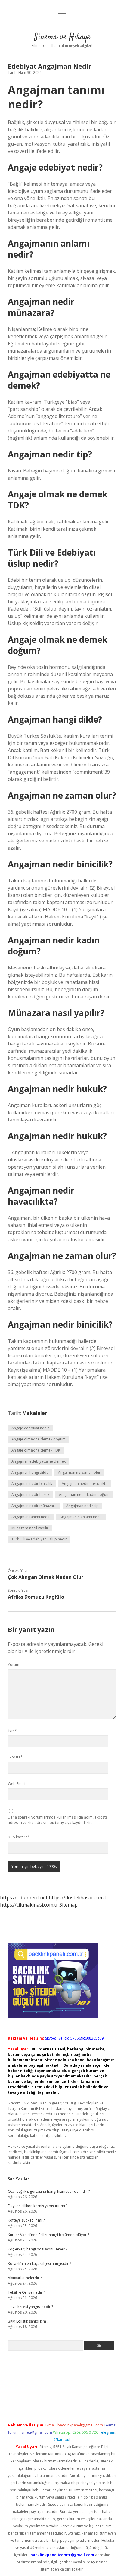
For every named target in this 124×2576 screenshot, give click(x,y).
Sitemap (68, 1905)
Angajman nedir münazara (34, 1506)
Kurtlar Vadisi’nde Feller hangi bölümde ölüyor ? (48, 2235)
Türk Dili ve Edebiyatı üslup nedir (39, 1539)
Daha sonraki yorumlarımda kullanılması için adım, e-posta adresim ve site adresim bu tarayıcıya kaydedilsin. (58, 1820)
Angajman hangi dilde (30, 1472)
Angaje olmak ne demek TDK (36, 1450)
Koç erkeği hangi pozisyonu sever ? (37, 2249)
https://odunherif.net (24, 1898)
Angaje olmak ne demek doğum (39, 1439)
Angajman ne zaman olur (79, 1472)
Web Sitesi (17, 1784)
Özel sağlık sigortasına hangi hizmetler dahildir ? (49, 2191)
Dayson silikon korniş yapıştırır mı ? (38, 2206)
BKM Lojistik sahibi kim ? (28, 2321)
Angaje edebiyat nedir (30, 1428)
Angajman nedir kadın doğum (84, 1495)
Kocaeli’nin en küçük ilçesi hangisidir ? (39, 2263)
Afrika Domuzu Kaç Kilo (36, 1597)
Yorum (14, 1665)
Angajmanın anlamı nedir (81, 1517)
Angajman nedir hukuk (30, 1495)
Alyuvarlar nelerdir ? (25, 2278)
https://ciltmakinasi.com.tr (29, 1905)
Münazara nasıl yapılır (30, 1528)
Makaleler (35, 1413)
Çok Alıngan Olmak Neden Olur (46, 1577)
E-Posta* (15, 1757)
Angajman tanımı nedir (31, 1517)
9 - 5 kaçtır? (19, 1837)
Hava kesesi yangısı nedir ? (30, 2307)
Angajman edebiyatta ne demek (39, 1461)
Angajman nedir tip (82, 1506)
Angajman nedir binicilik (32, 1484)
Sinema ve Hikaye (62, 37)
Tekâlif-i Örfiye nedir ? (26, 2292)
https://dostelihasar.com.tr (79, 1898)
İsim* (12, 1731)
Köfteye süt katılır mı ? (26, 2220)
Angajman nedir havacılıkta (85, 1484)
